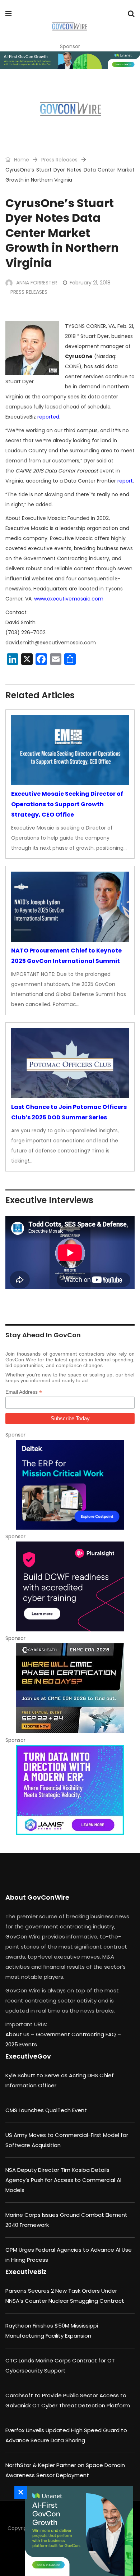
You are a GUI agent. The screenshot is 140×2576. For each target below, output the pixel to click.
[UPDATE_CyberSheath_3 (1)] (70, 1688)
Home (21, 160)
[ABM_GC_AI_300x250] (77, 2531)
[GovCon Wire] (69, 27)
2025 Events (21, 2044)
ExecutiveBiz (26, 2272)
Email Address (24, 1392)
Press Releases (59, 160)
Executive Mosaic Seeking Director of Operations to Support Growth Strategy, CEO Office (67, 804)
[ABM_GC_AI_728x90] (70, 60)
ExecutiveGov (28, 2056)
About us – (21, 2034)
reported (48, 417)
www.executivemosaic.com (69, 599)
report (125, 481)
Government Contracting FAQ (77, 2034)
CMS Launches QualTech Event (46, 2110)
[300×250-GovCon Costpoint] (70, 1485)
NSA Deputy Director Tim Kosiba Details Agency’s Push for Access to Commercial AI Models (63, 2180)
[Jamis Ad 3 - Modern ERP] (70, 1790)
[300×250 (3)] (70, 1586)
